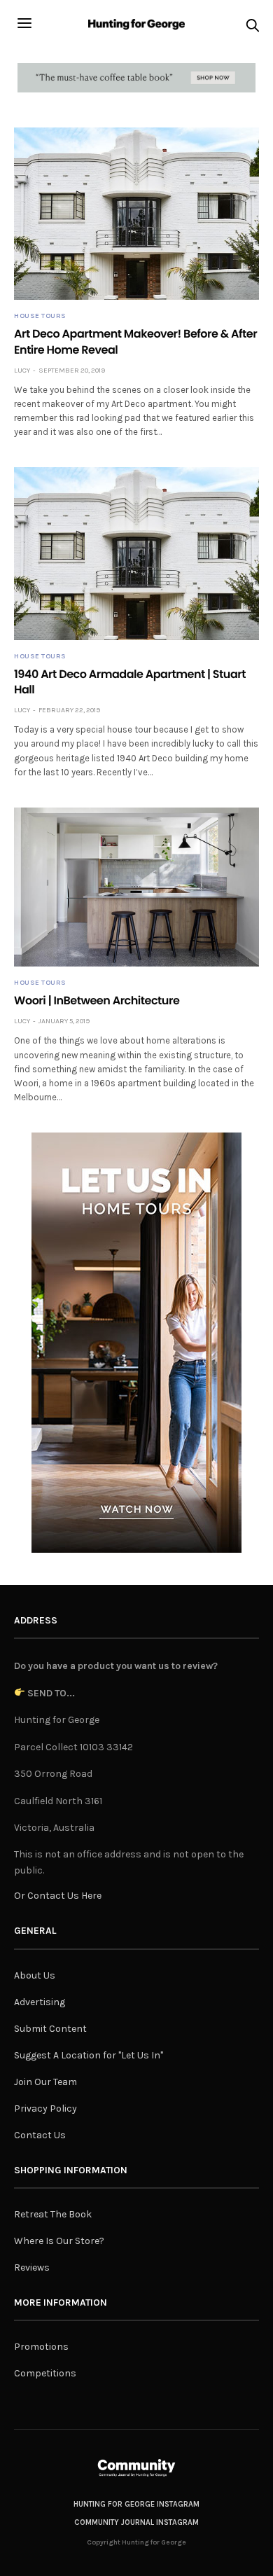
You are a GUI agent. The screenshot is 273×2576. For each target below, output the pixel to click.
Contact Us (40, 2135)
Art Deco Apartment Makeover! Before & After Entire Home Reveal (135, 341)
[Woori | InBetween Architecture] (136, 887)
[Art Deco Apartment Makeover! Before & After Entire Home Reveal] (136, 214)
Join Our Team (45, 2082)
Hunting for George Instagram (136, 2504)
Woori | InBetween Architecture (97, 1000)
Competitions (45, 2373)
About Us (35, 1975)
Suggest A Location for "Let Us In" (89, 2055)
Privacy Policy (45, 2108)
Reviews (32, 2267)
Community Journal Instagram (136, 2522)
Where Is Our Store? (59, 2241)
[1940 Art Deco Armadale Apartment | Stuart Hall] (136, 553)
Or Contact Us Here (58, 1896)
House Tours (40, 316)
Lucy (22, 371)
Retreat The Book (53, 2214)
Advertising (40, 2002)
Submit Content (50, 2029)
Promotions (41, 2347)
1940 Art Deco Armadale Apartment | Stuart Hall (130, 682)
